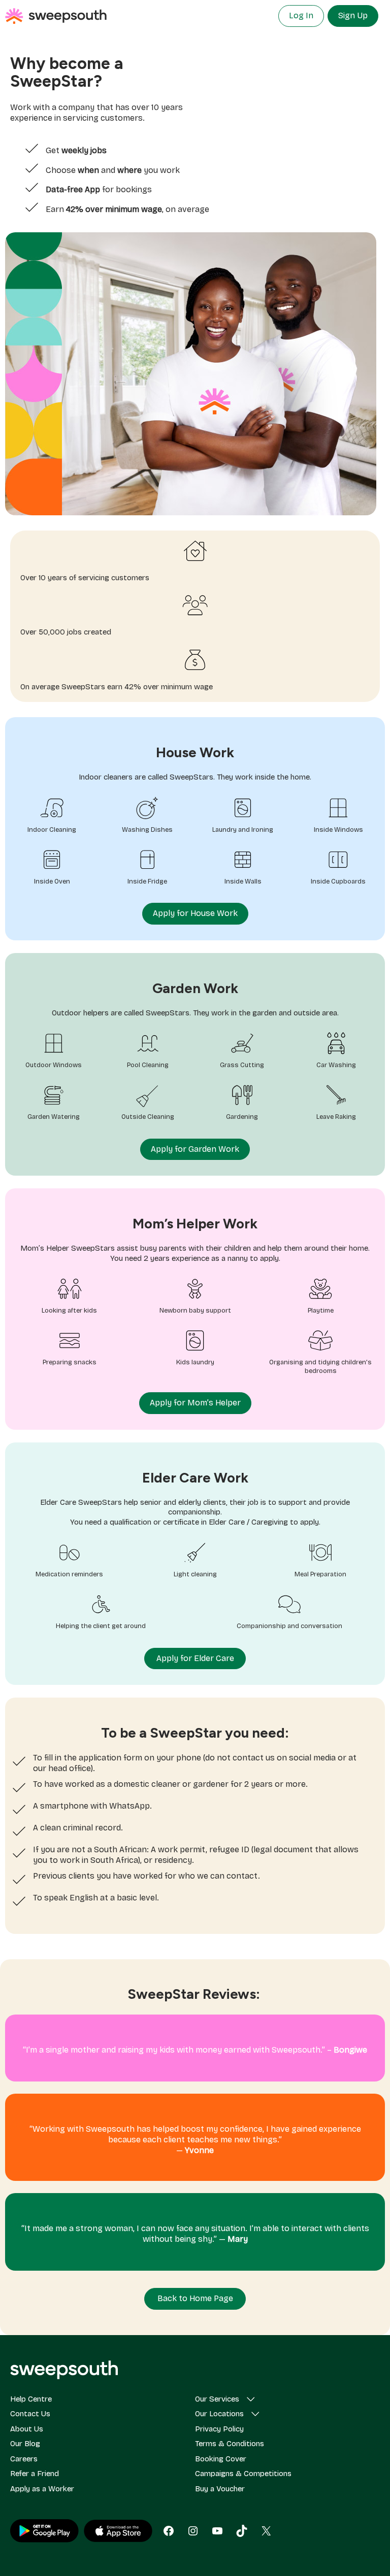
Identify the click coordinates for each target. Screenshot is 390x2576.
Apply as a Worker (42, 2489)
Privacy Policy (219, 2429)
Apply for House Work (195, 913)
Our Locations (219, 2414)
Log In (301, 15)
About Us (27, 2429)
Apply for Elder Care (195, 1658)
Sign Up (353, 15)
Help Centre (31, 2399)
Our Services (217, 2399)
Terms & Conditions (230, 2444)
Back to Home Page (195, 2298)
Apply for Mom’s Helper (195, 1403)
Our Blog (25, 2444)
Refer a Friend (35, 2474)
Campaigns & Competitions (243, 2474)
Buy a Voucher (220, 2489)
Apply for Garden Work (195, 1149)
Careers (24, 2459)
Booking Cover (221, 2459)
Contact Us (30, 2414)
